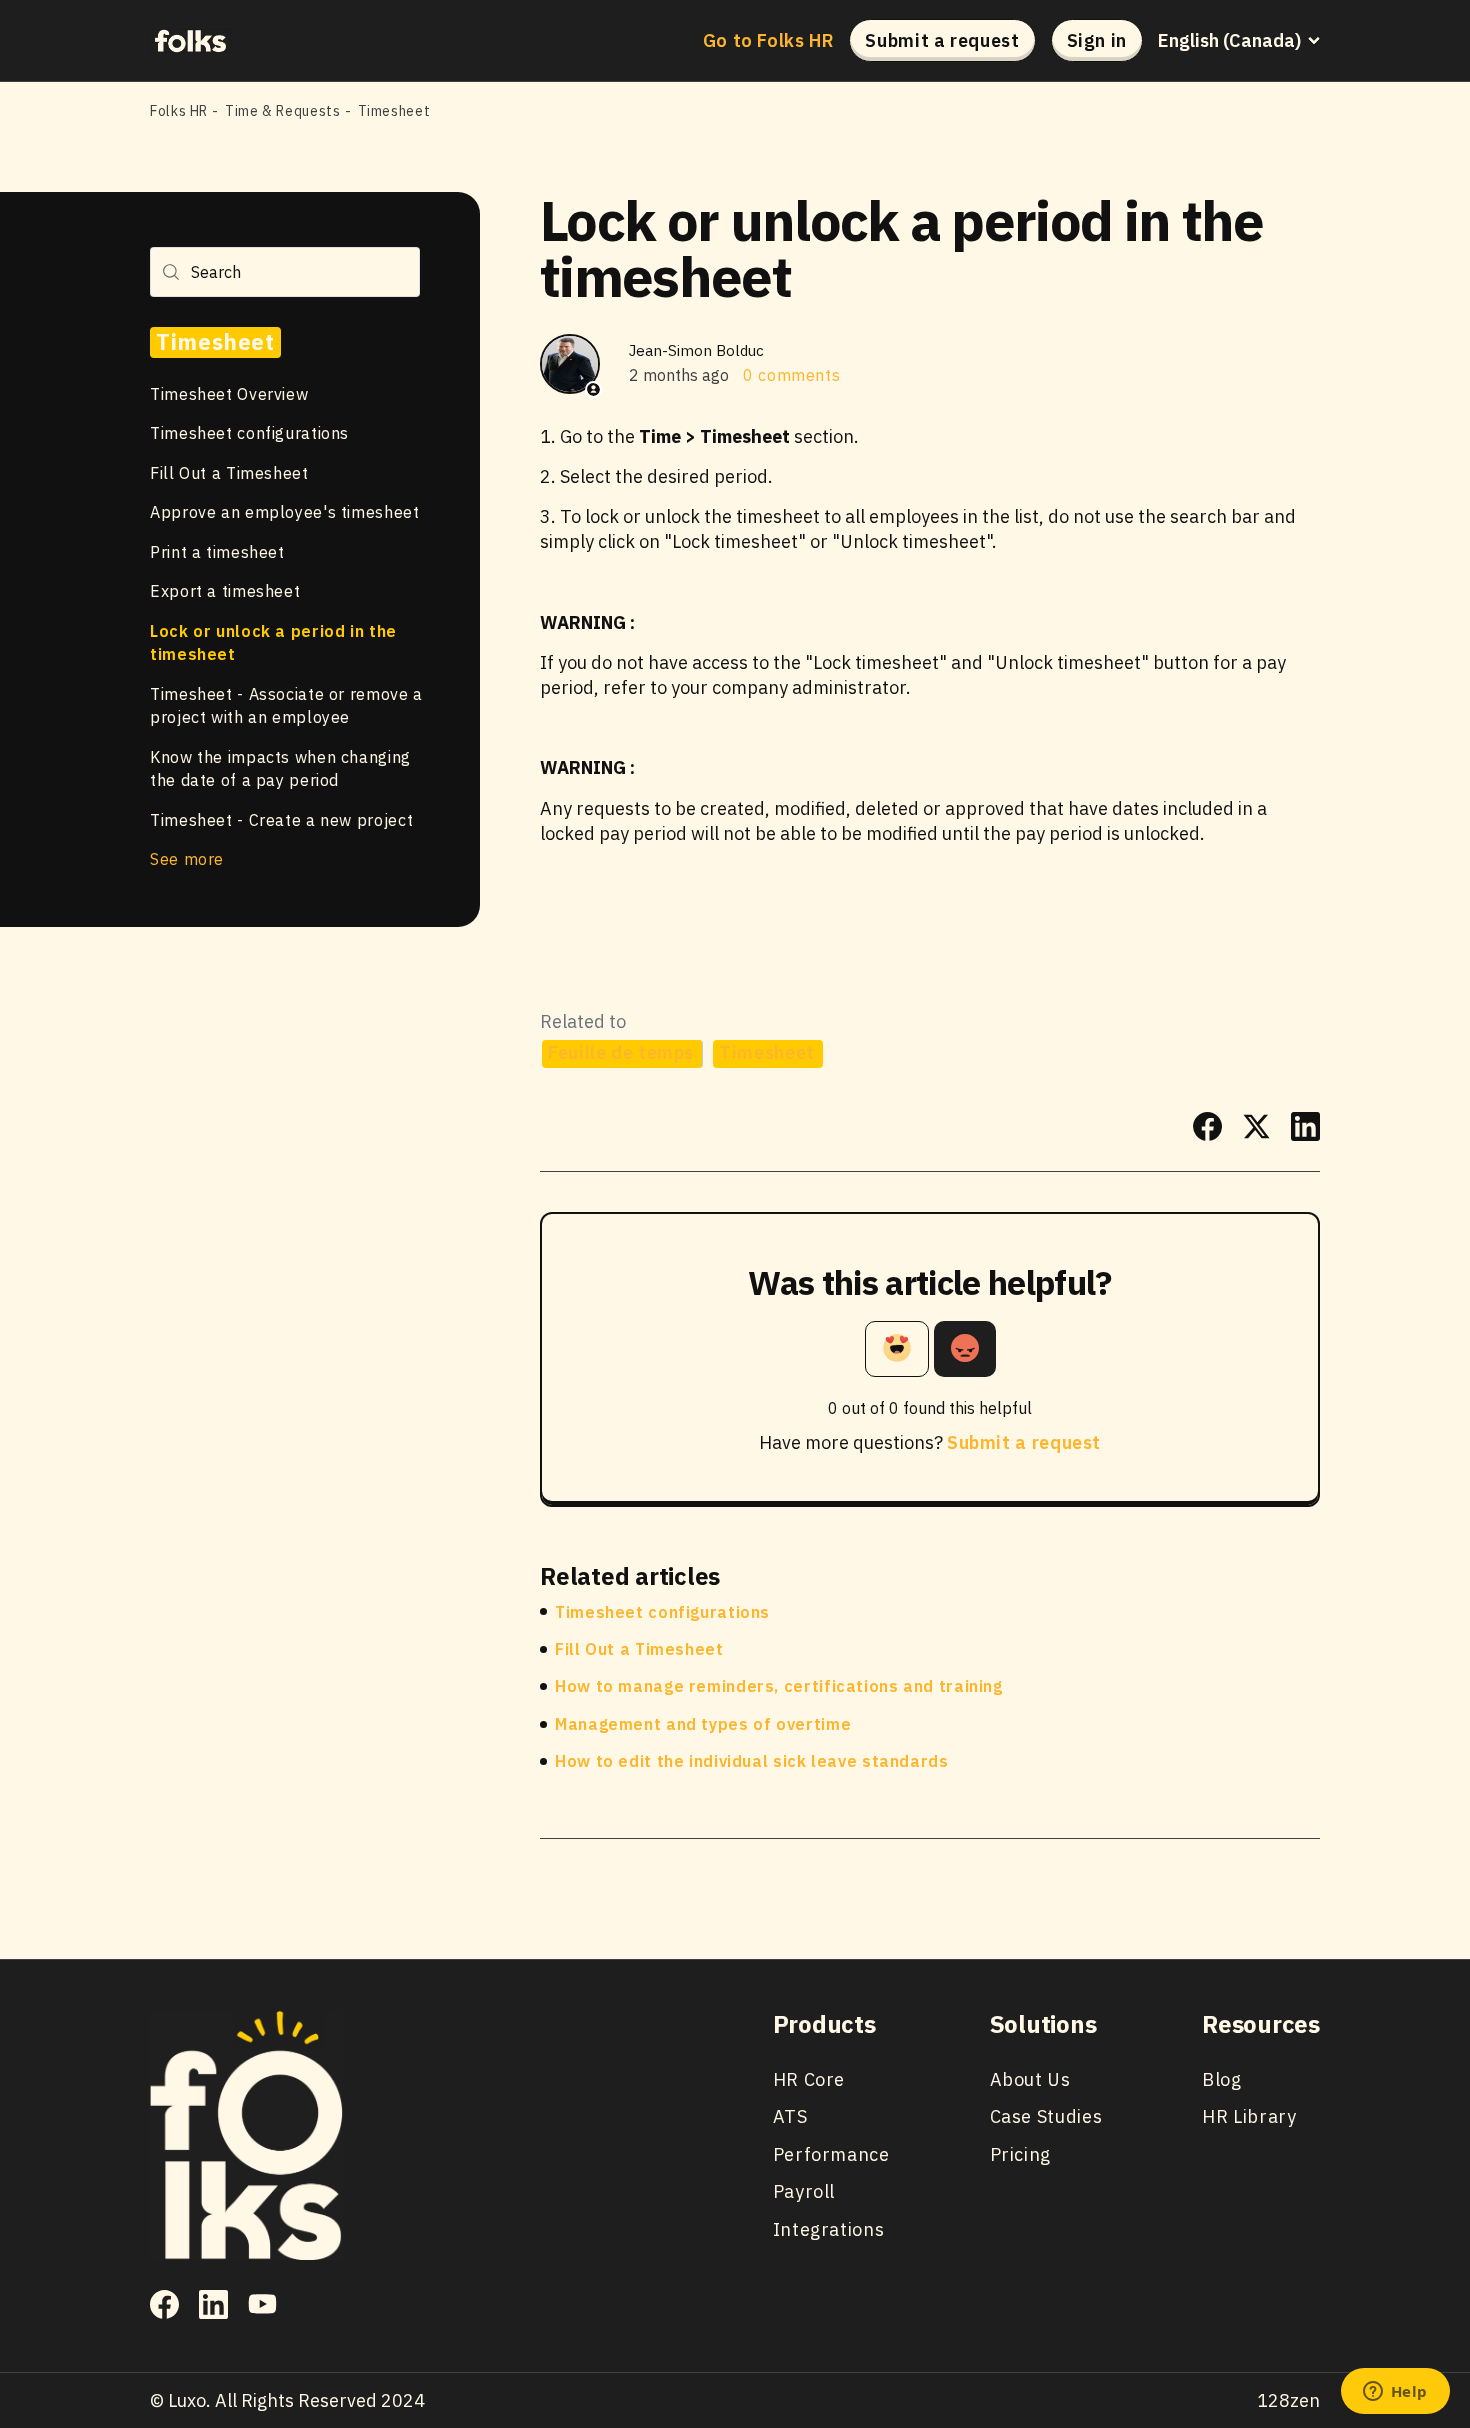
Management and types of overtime (703, 1724)
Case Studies (1046, 2116)
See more (187, 859)
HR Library (1249, 2116)
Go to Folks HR (769, 41)
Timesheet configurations (249, 433)
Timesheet (394, 111)
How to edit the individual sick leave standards (752, 1761)
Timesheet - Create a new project (281, 819)
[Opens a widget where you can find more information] (1395, 2393)
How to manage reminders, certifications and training (779, 1686)
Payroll (804, 2191)
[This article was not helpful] (965, 1349)
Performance (831, 2154)
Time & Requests (282, 111)
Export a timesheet (225, 591)
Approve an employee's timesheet (285, 512)
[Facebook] (1207, 1126)
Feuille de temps (621, 1052)
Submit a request (942, 40)
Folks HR (179, 111)
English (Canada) (1229, 41)
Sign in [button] (1097, 40)
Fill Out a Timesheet (229, 472)
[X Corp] (1256, 1126)
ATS (790, 2116)
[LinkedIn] (1305, 1126)
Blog (1222, 2079)
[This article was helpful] (897, 1349)
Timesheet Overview (229, 393)
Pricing (1020, 2154)
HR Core (809, 2079)
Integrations (829, 2229)
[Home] (190, 40)
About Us (1030, 2079)
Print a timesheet (217, 551)
